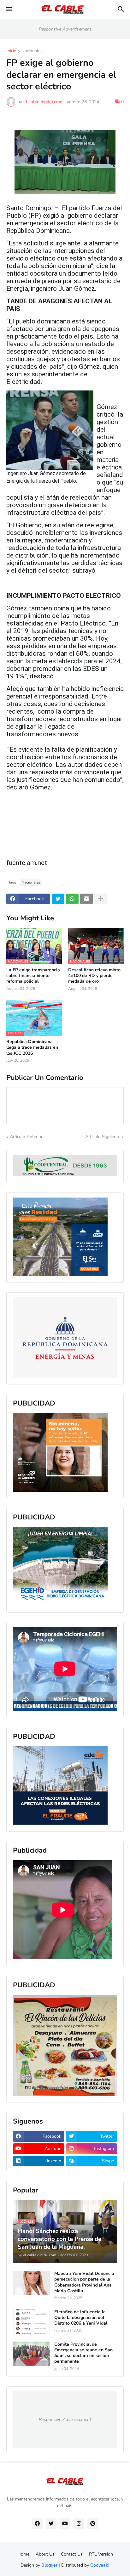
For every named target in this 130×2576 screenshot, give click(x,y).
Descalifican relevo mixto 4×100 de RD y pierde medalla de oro (94, 976)
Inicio (11, 51)
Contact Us (72, 2554)
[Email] (86, 899)
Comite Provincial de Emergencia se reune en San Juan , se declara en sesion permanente (83, 2353)
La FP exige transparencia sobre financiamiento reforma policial (33, 976)
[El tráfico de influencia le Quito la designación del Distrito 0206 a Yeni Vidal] (32, 2321)
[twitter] (51, 2524)
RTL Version (101, 2554)
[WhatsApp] (72, 899)
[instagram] (79, 2524)
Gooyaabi (100, 2565)
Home (23, 2554)
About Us (45, 2554)
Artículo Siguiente (103, 1137)
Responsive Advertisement (65, 29)
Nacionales (32, 51)
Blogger (49, 2565)
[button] (9, 9)
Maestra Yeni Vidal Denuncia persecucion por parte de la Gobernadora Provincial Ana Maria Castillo (84, 2282)
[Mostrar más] (101, 899)
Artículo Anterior (26, 1137)
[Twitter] (58, 899)
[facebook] (37, 2524)
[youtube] (65, 2524)
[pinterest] (93, 2524)
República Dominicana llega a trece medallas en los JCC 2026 (32, 1047)
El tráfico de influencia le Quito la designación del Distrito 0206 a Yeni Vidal (81, 2318)
